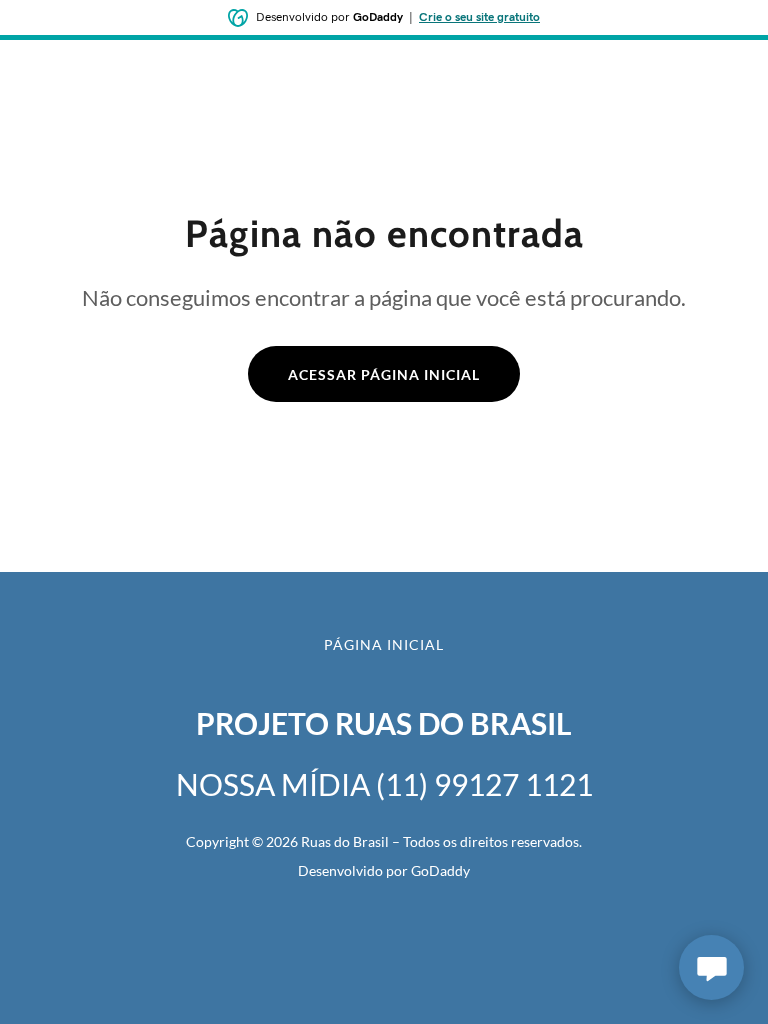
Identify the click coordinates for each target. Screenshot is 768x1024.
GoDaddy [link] (440, 870)
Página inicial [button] (384, 644)
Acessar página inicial (384, 374)
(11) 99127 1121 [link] (484, 784)
